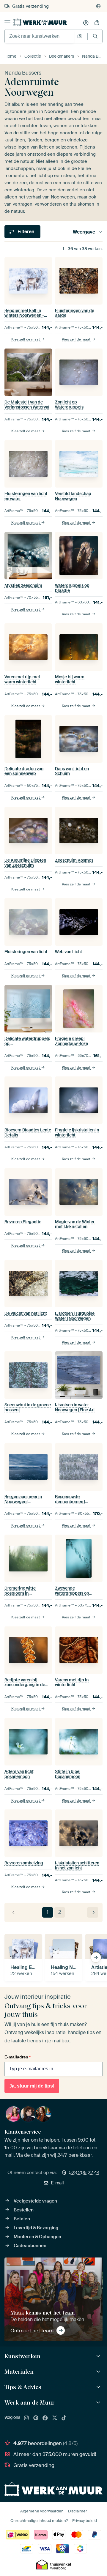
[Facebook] (45, 2418)
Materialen (19, 2372)
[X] (55, 2418)
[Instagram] (26, 2418)
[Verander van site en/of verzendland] (98, 6)
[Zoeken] (95, 36)
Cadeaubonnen (30, 2246)
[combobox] (39, 36)
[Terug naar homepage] (40, 22)
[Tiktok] (64, 2418)
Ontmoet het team (32, 2331)
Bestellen (24, 2210)
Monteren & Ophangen (37, 2237)
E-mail (57, 2183)
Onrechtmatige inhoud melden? (39, 2521)
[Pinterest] (36, 2418)
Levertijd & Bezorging (36, 2228)
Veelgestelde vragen (35, 2201)
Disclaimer (78, 2511)
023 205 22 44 (84, 2173)
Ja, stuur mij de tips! (32, 2086)
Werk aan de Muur (30, 2402)
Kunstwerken (22, 2356)
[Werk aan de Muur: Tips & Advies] (99, 2387)
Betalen (22, 2219)
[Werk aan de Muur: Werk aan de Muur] (99, 2403)
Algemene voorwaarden (42, 2511)
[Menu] (7, 23)
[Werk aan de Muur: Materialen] (99, 2372)
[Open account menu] (86, 23)
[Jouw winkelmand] (97, 23)
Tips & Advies (23, 2387)
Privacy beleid (85, 2521)
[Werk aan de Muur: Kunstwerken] (99, 2356)
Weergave (84, 232)
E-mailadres (18, 2057)
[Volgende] (93, 1912)
